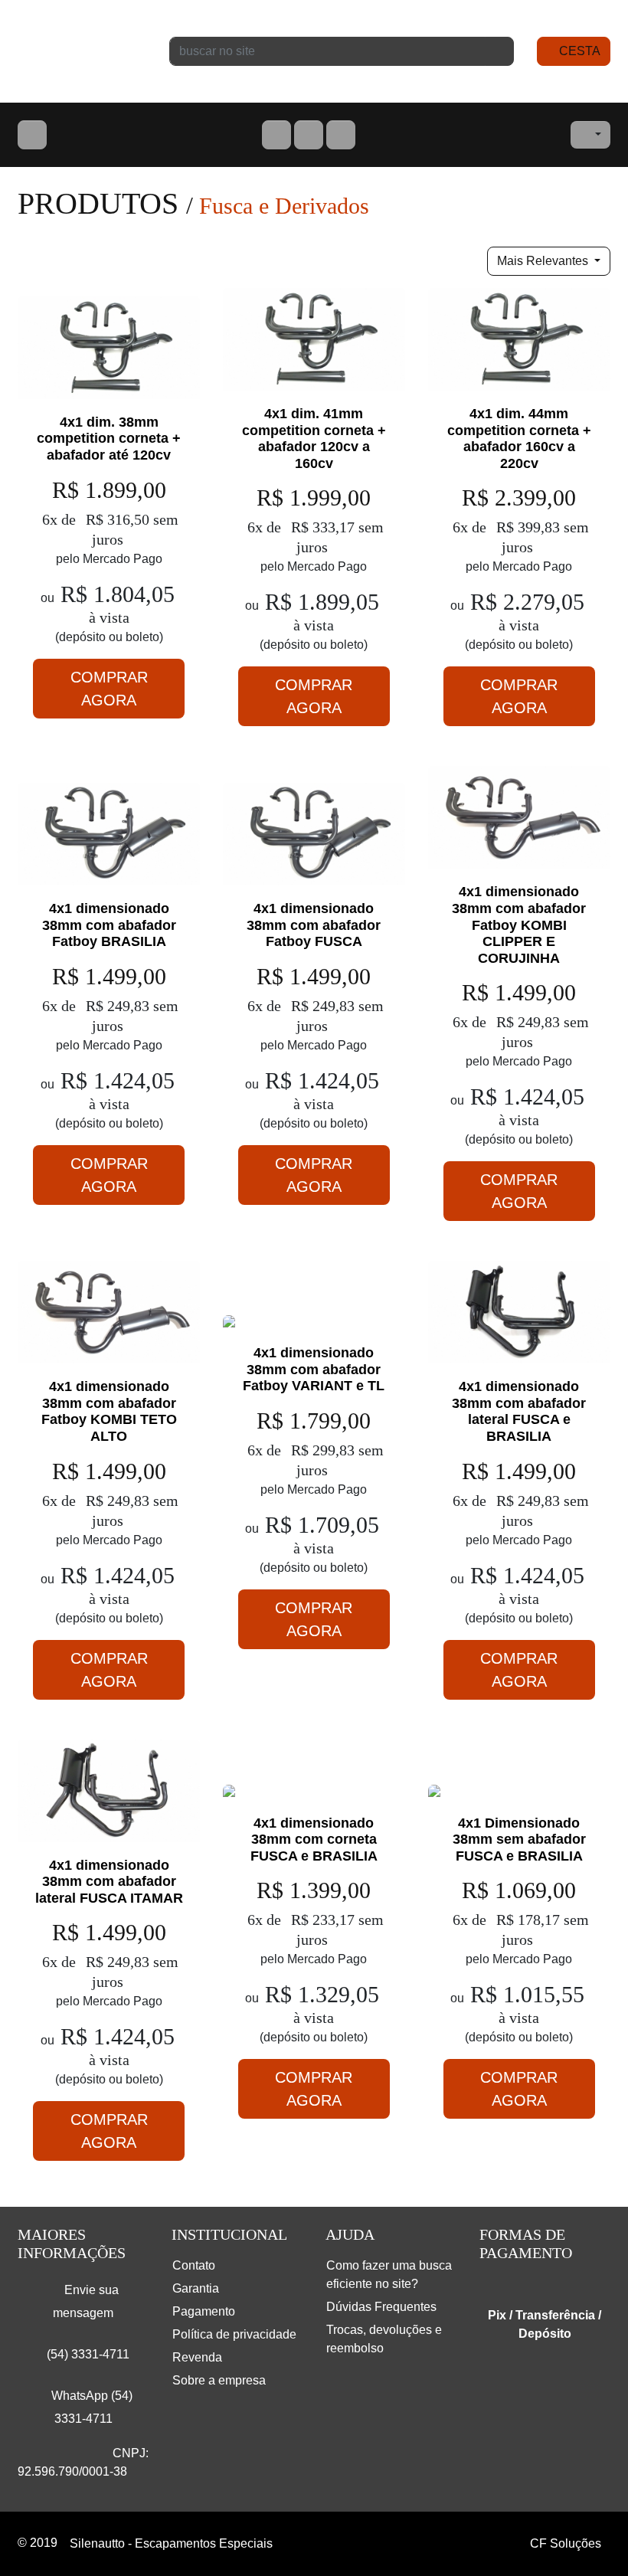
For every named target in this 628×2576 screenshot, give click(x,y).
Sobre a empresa (219, 2380)
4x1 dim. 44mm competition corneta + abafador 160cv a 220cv (519, 439)
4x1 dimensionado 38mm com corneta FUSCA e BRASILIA (314, 1840)
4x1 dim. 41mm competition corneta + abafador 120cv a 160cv (314, 439)
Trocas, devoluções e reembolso (384, 2339)
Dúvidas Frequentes (381, 2307)
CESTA (578, 51)
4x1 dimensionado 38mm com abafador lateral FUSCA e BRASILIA (519, 1411)
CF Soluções (566, 2543)
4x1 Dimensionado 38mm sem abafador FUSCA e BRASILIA (519, 1840)
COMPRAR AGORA (109, 689)
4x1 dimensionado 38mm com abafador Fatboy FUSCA (314, 925)
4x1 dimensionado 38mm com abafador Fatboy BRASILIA (109, 925)
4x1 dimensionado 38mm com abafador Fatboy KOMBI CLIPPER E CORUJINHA (519, 925)
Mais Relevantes (544, 261)
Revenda (197, 2357)
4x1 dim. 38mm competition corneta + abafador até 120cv (109, 439)
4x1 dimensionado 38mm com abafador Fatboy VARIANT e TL (314, 1369)
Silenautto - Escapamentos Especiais (82, 51)
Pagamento (204, 2311)
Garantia (196, 2288)
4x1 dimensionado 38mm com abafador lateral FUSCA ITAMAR (109, 1882)
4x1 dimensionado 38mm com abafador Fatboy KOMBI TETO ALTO (109, 1411)
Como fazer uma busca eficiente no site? (389, 2275)
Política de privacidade (234, 2334)
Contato (194, 2265)
